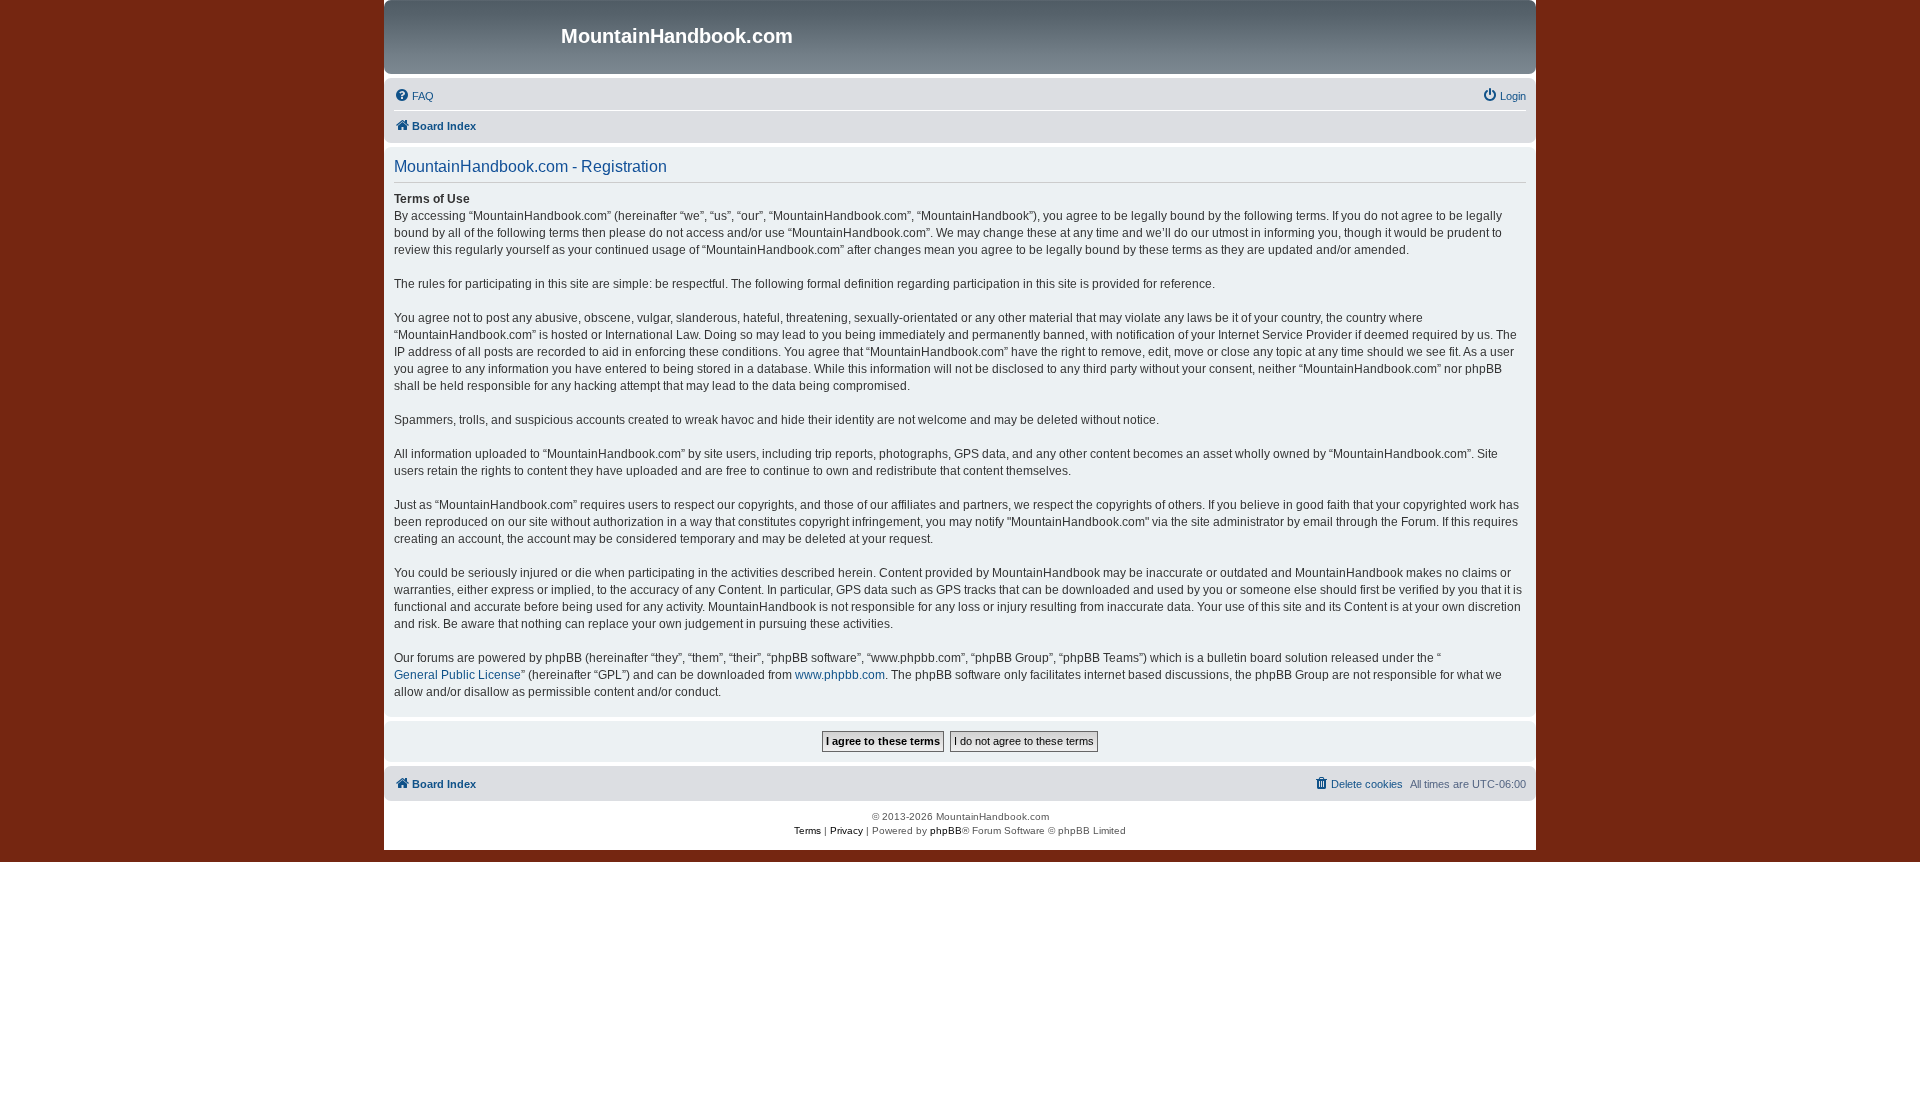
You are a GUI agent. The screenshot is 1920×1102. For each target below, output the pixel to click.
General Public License (457, 675)
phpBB (946, 830)
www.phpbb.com (840, 675)
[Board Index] (475, 37)
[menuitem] (414, 96)
